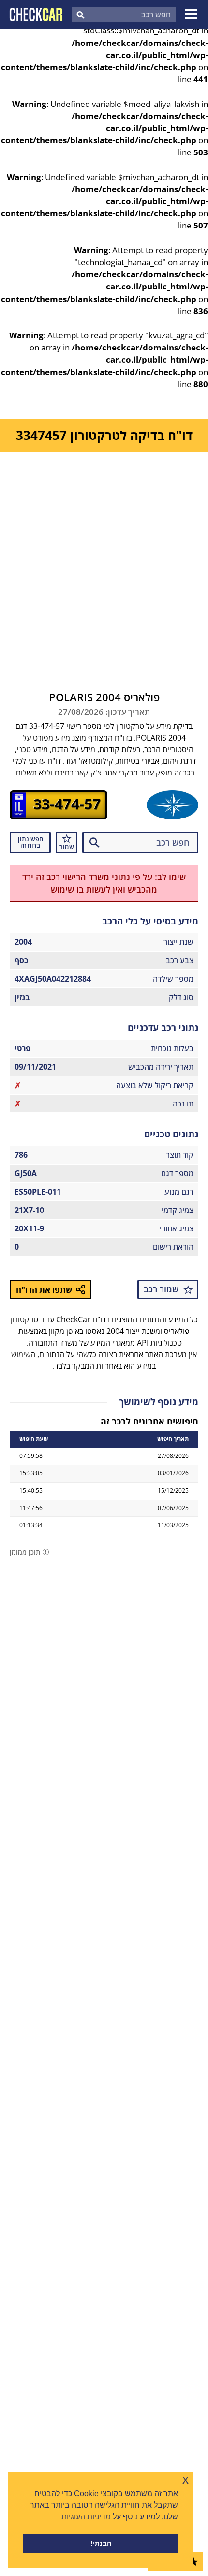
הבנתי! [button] (101, 2543)
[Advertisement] (104, 561)
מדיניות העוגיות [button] (86, 2517)
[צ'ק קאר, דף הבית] (36, 15)
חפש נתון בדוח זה (30, 842)
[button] (193, 15)
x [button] (186, 2479)
